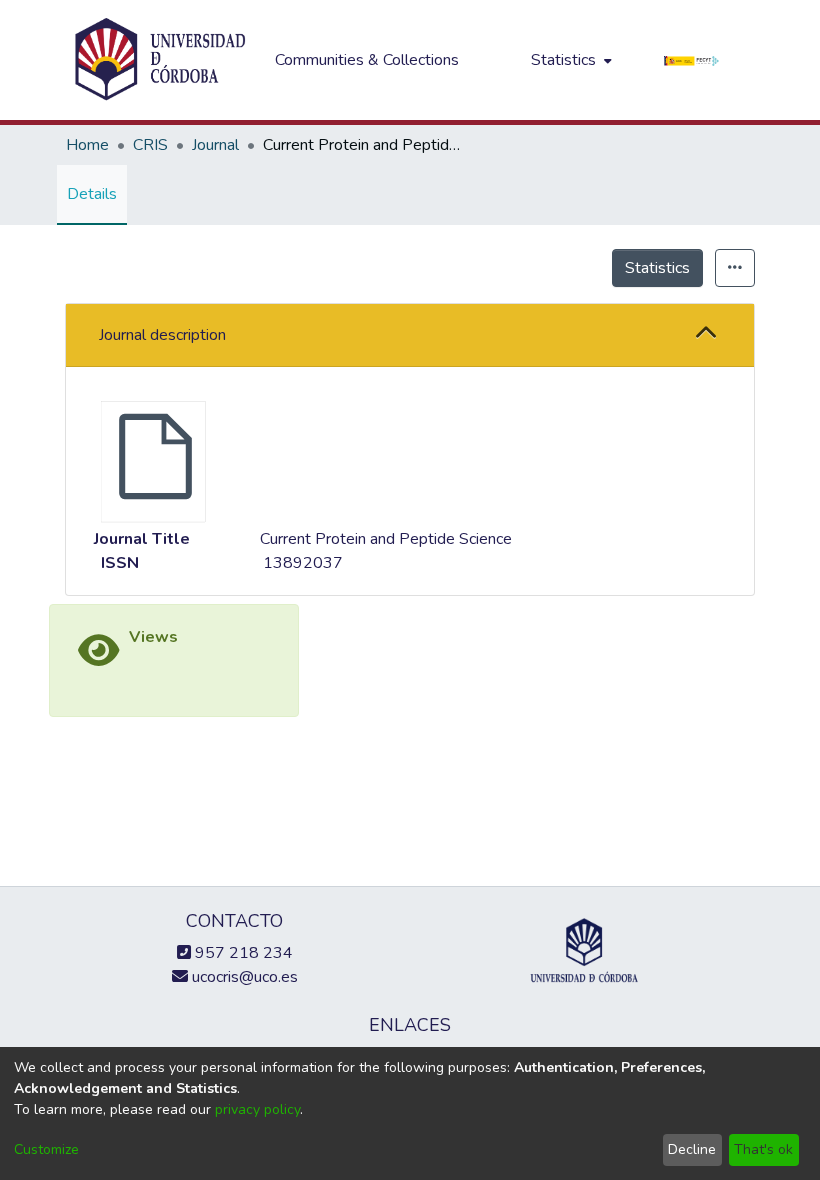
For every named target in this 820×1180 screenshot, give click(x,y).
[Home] (160, 60)
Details (92, 194)
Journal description (162, 335)
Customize (46, 1149)
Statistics (657, 268)
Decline (692, 1149)
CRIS (150, 145)
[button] (706, 335)
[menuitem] (569, 60)
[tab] (410, 335)
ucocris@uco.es (243, 977)
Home (87, 145)
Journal (215, 145)
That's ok (763, 1149)
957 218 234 (242, 953)
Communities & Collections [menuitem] (367, 60)
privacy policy (257, 1109)
